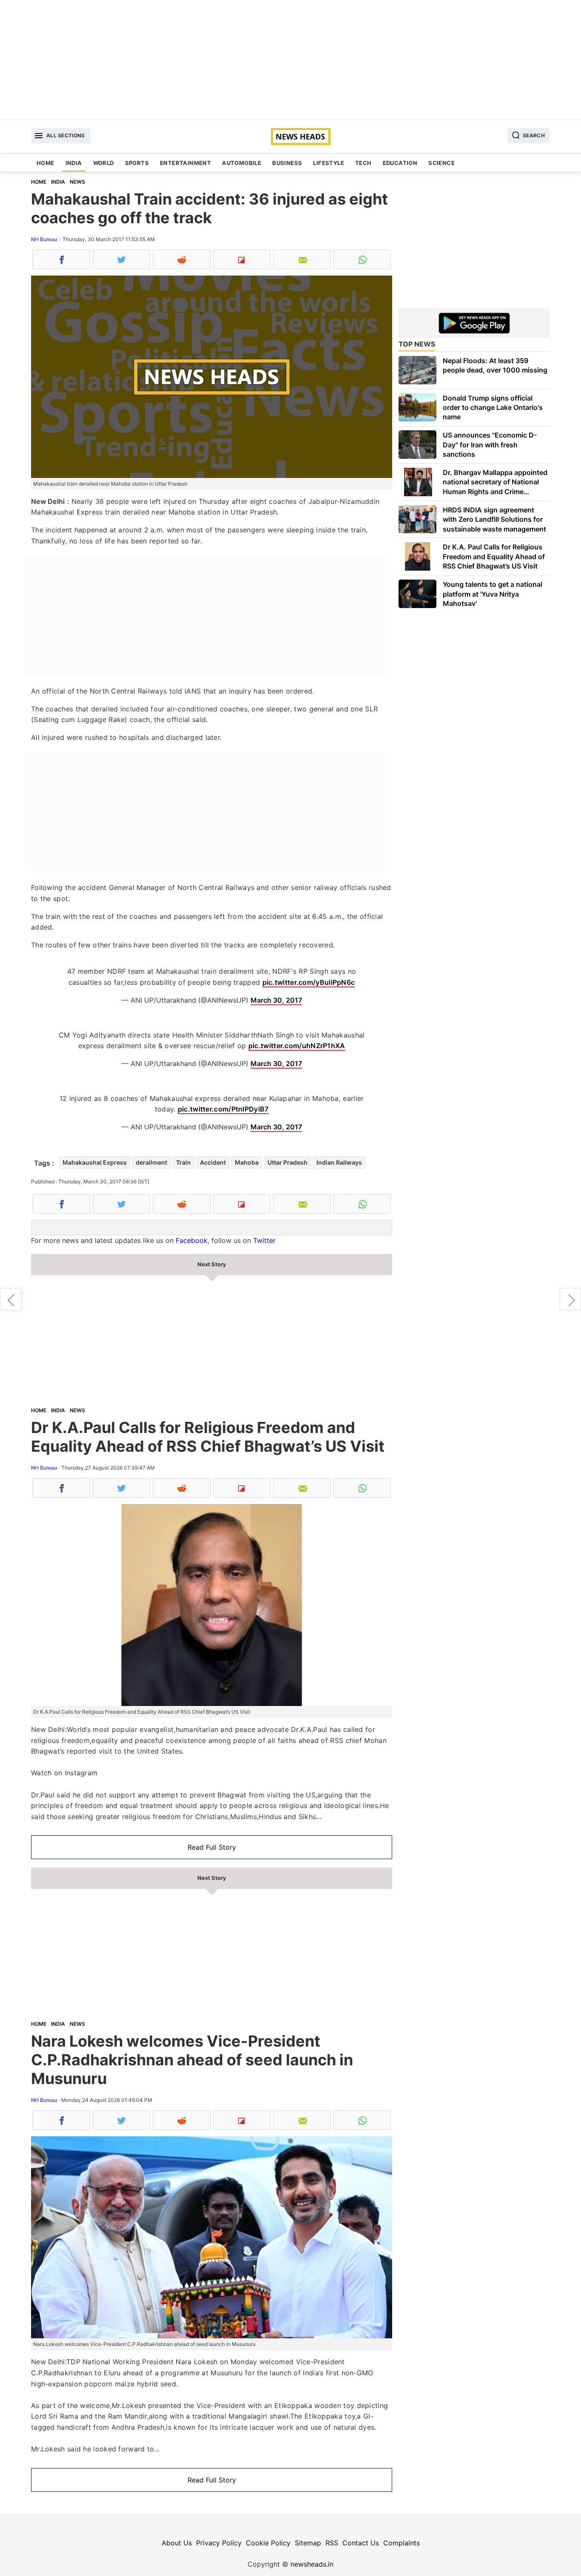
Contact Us (361, 2543)
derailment (151, 1162)
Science (441, 163)
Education (400, 163)
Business (287, 163)
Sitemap (308, 2543)
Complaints (402, 2543)
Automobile (242, 163)
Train (184, 1162)
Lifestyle (329, 163)
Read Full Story (212, 1847)
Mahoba (247, 1162)
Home (46, 163)
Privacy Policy (219, 2543)
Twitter (264, 1240)
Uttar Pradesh (288, 1162)
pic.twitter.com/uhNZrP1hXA (297, 1046)
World (104, 163)
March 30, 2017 (276, 1000)
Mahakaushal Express (95, 1162)
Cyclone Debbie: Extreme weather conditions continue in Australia (11, 1299)
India (74, 163)
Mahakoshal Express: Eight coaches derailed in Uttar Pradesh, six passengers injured (570, 1299)
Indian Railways (339, 1162)
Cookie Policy (268, 2543)
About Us (177, 2543)
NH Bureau (44, 239)
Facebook (192, 1240)
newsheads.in (312, 2564)
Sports (137, 163)
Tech (363, 163)
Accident (213, 1162)
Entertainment (185, 163)
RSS (332, 2543)
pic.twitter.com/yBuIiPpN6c (309, 982)
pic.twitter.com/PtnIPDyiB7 (223, 1109)
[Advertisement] (290, 60)
